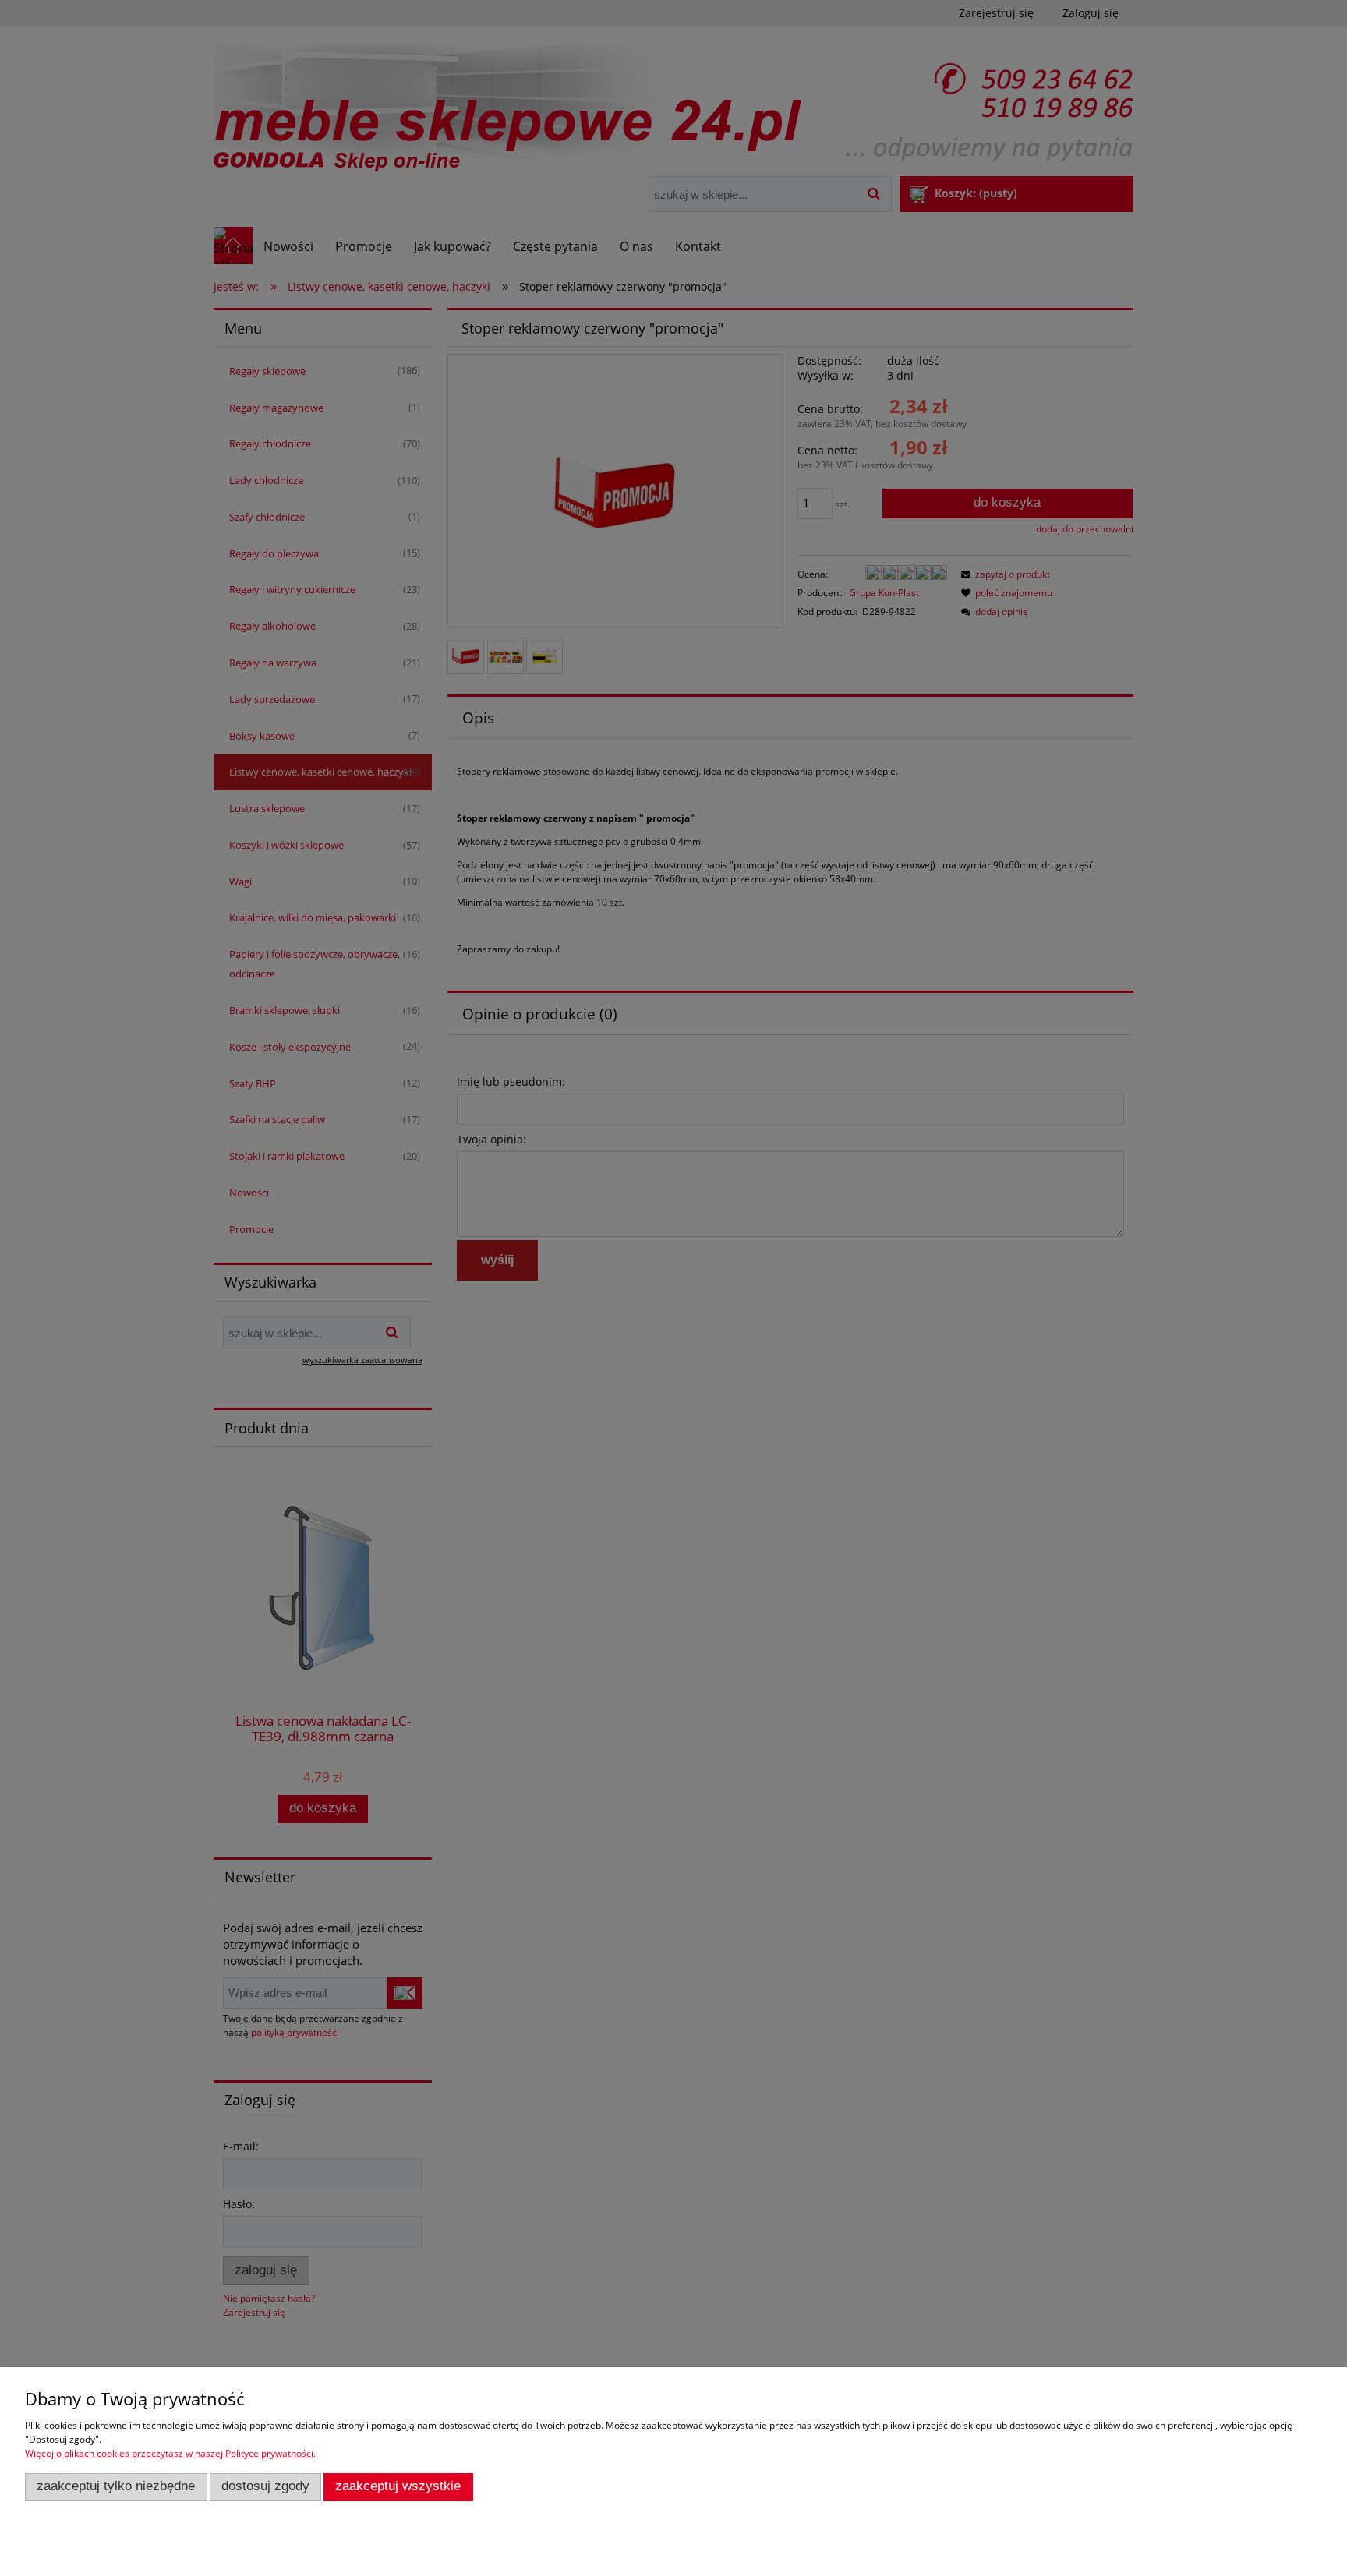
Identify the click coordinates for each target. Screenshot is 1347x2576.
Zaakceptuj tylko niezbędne (116, 2486)
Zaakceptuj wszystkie (398, 2486)
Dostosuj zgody (265, 2486)
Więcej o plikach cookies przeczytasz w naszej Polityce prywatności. (170, 2453)
